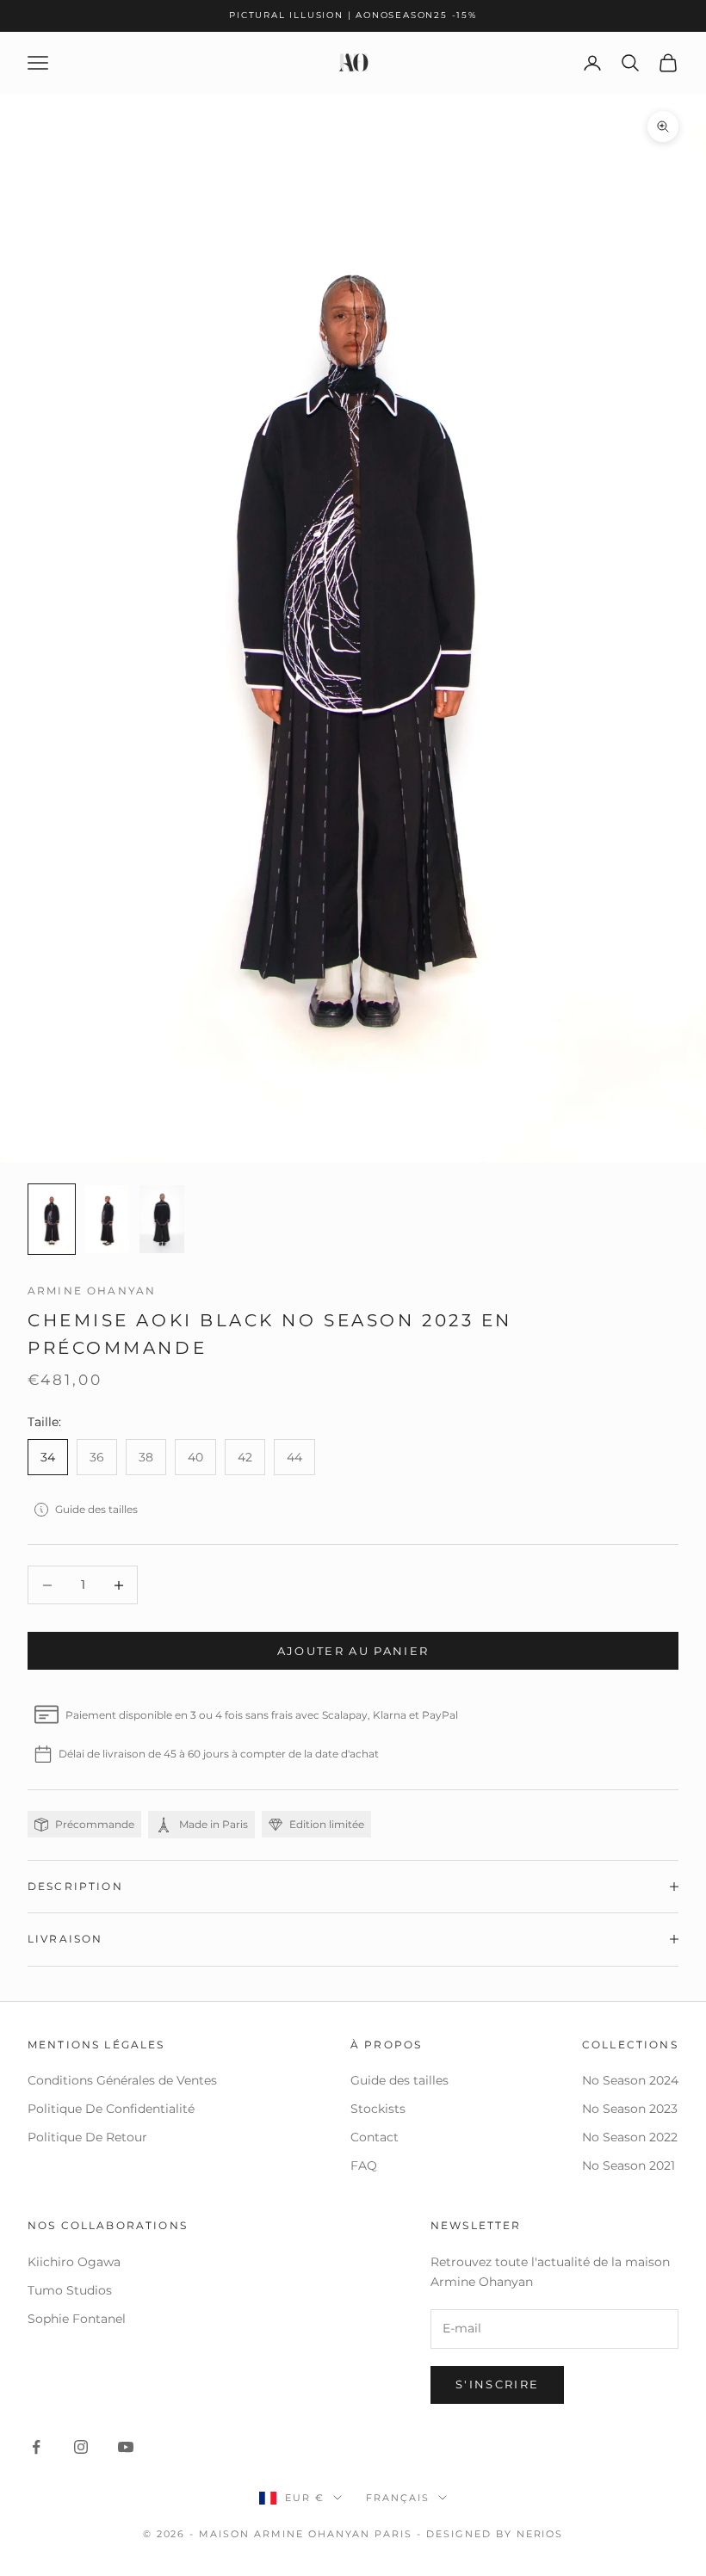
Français (398, 2498)
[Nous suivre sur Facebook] (36, 2447)
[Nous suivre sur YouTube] (126, 2447)
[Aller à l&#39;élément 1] (52, 1219)
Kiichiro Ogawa (74, 2262)
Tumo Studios (70, 2290)
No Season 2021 (629, 2165)
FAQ (364, 2165)
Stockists (378, 2109)
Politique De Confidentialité (111, 2109)
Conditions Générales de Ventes (122, 2080)
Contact (375, 2137)
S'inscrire (497, 2384)
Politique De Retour (87, 2137)
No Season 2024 (630, 2080)
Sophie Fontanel (77, 2319)
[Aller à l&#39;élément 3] (162, 1219)
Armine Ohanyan (92, 1291)
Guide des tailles (96, 1509)
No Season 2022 (630, 2137)
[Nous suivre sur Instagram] (81, 2447)
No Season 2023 (630, 2109)
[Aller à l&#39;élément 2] (107, 1219)
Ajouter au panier (353, 1651)
